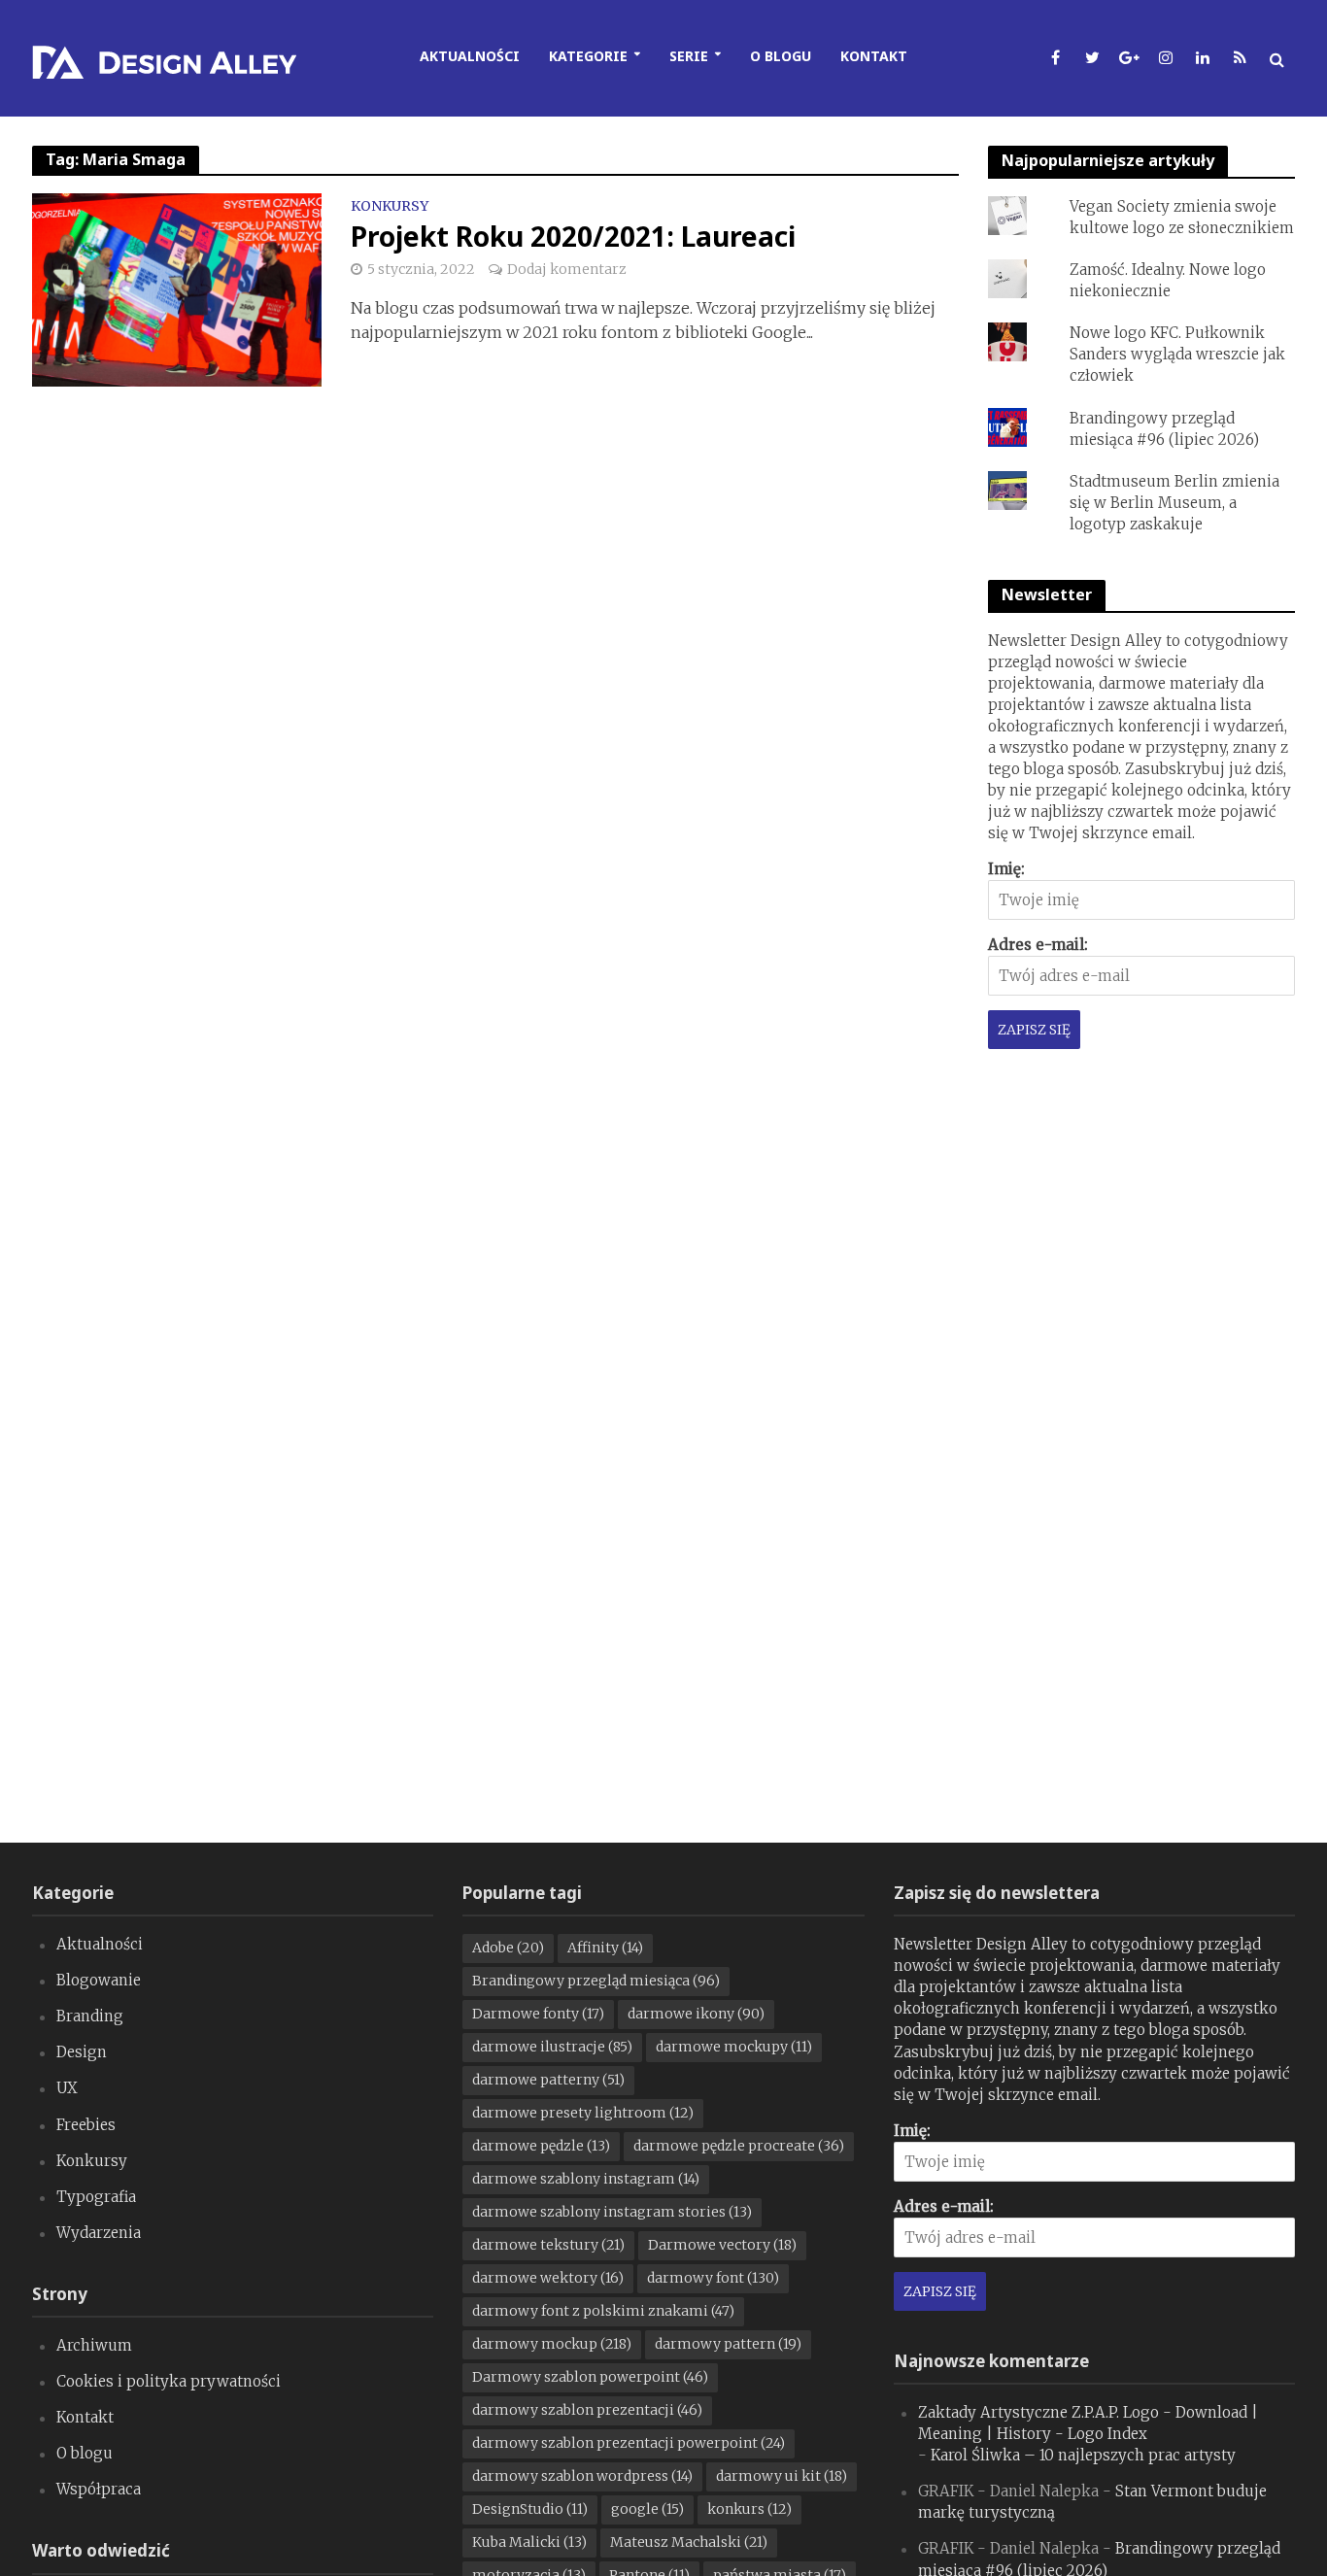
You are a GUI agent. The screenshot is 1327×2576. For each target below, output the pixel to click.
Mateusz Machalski (689, 2542)
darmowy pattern (728, 2344)
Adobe (508, 1948)
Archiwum (94, 2345)
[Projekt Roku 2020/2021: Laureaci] (177, 288)
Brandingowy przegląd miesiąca (596, 1981)
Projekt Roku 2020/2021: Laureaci (573, 236)
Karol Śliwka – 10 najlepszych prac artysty (1083, 2455)
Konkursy (390, 207)
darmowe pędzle (541, 2146)
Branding (90, 2016)
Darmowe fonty (538, 2014)
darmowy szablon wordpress (582, 2476)
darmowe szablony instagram (586, 2179)
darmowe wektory (548, 2278)
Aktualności (470, 56)
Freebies (86, 2125)
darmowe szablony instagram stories (612, 2212)
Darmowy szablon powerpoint (590, 2377)
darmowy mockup (552, 2344)
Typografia (96, 2197)
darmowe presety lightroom (583, 2113)
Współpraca (99, 2489)
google (647, 2509)
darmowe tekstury (548, 2245)
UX (67, 2088)
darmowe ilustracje (552, 2047)
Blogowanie (99, 1980)
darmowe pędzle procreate (739, 2146)
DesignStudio (530, 2509)
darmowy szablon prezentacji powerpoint (629, 2443)
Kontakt (874, 56)
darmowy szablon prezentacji (587, 2410)
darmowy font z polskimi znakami (603, 2311)
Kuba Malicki (529, 2542)
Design (82, 2052)
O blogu (781, 56)
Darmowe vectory (722, 2245)
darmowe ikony (696, 2014)
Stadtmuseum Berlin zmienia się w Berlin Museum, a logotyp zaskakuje (1174, 503)
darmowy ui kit (782, 2476)
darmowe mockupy (734, 2047)
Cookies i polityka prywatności (169, 2381)
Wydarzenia (99, 2233)
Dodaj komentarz (567, 269)
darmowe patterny (548, 2080)
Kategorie (588, 56)
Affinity (605, 1948)
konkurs (749, 2509)
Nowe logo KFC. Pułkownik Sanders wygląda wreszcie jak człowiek (1177, 354)
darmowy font (713, 2278)
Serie (689, 56)
